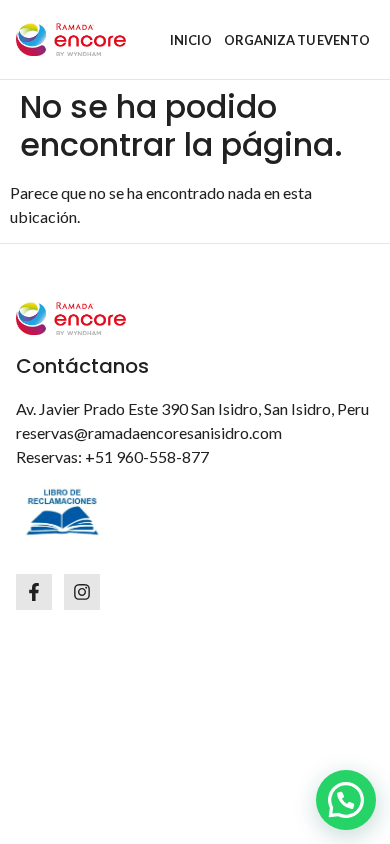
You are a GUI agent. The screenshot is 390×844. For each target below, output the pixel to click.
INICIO (191, 40)
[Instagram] (82, 592)
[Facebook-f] (34, 592)
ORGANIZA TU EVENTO (297, 40)
